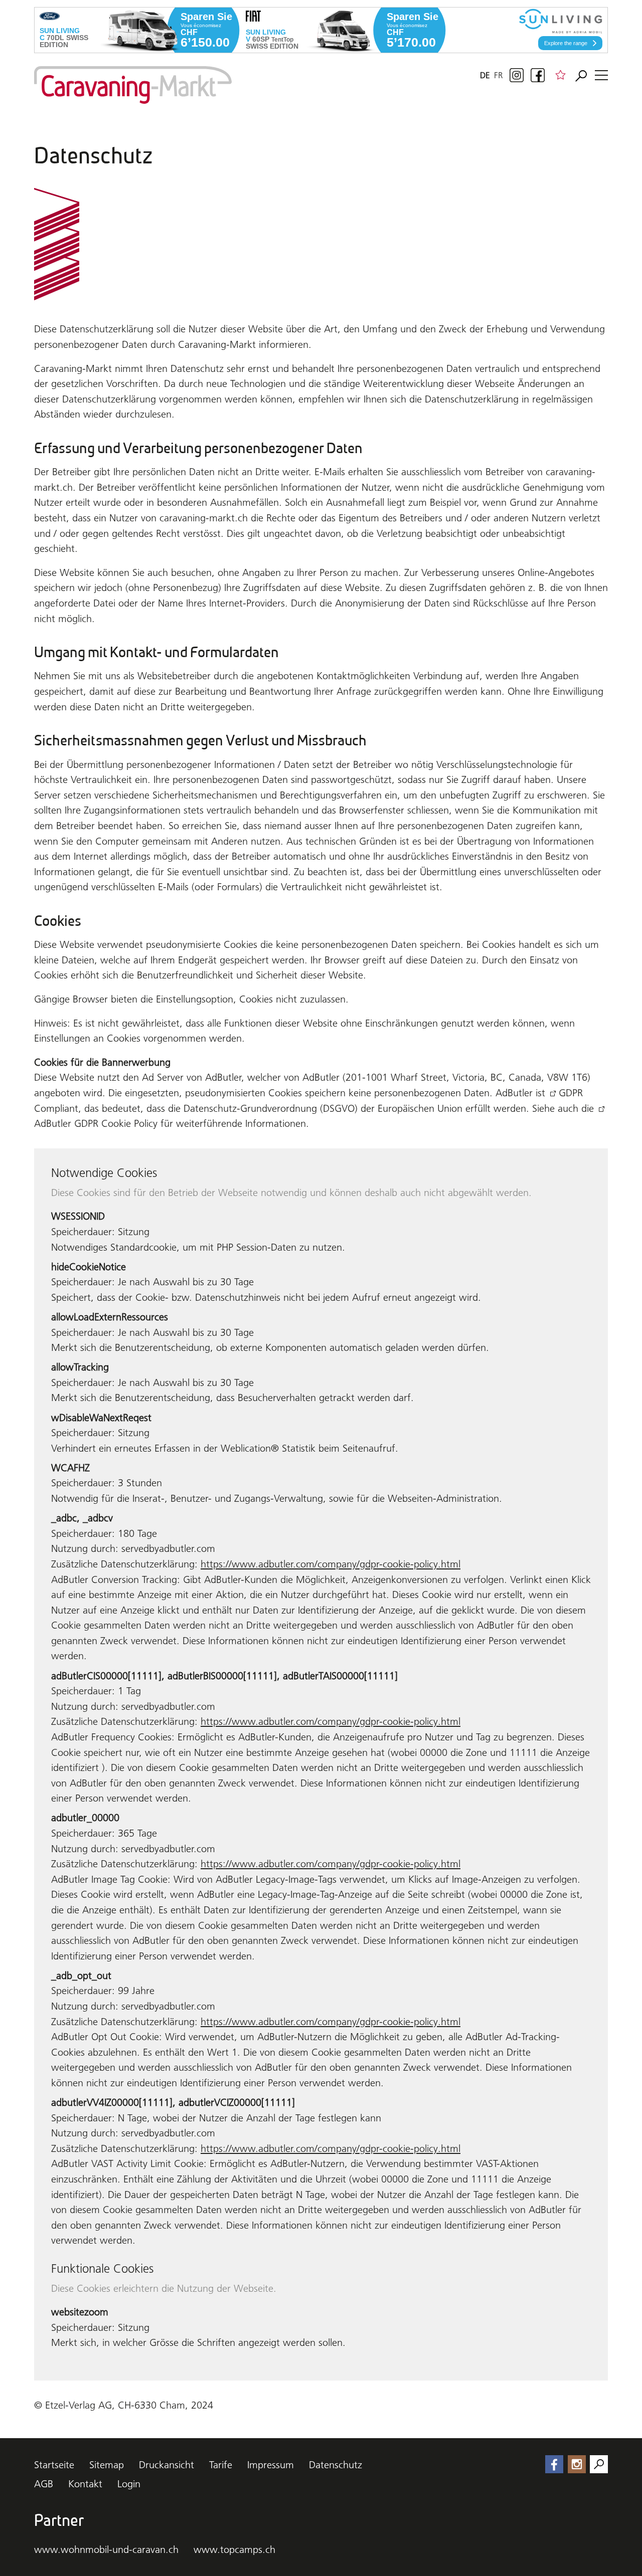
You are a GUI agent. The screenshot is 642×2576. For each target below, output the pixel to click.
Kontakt (85, 2484)
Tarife (221, 2465)
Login (129, 2484)
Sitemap (107, 2465)
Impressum (271, 2465)
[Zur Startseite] (133, 85)
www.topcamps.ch (234, 2549)
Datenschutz (336, 2465)
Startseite (54, 2465)
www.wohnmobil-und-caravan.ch (106, 2549)
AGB (44, 2484)
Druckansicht (167, 2465)
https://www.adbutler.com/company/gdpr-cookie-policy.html (331, 1564)
